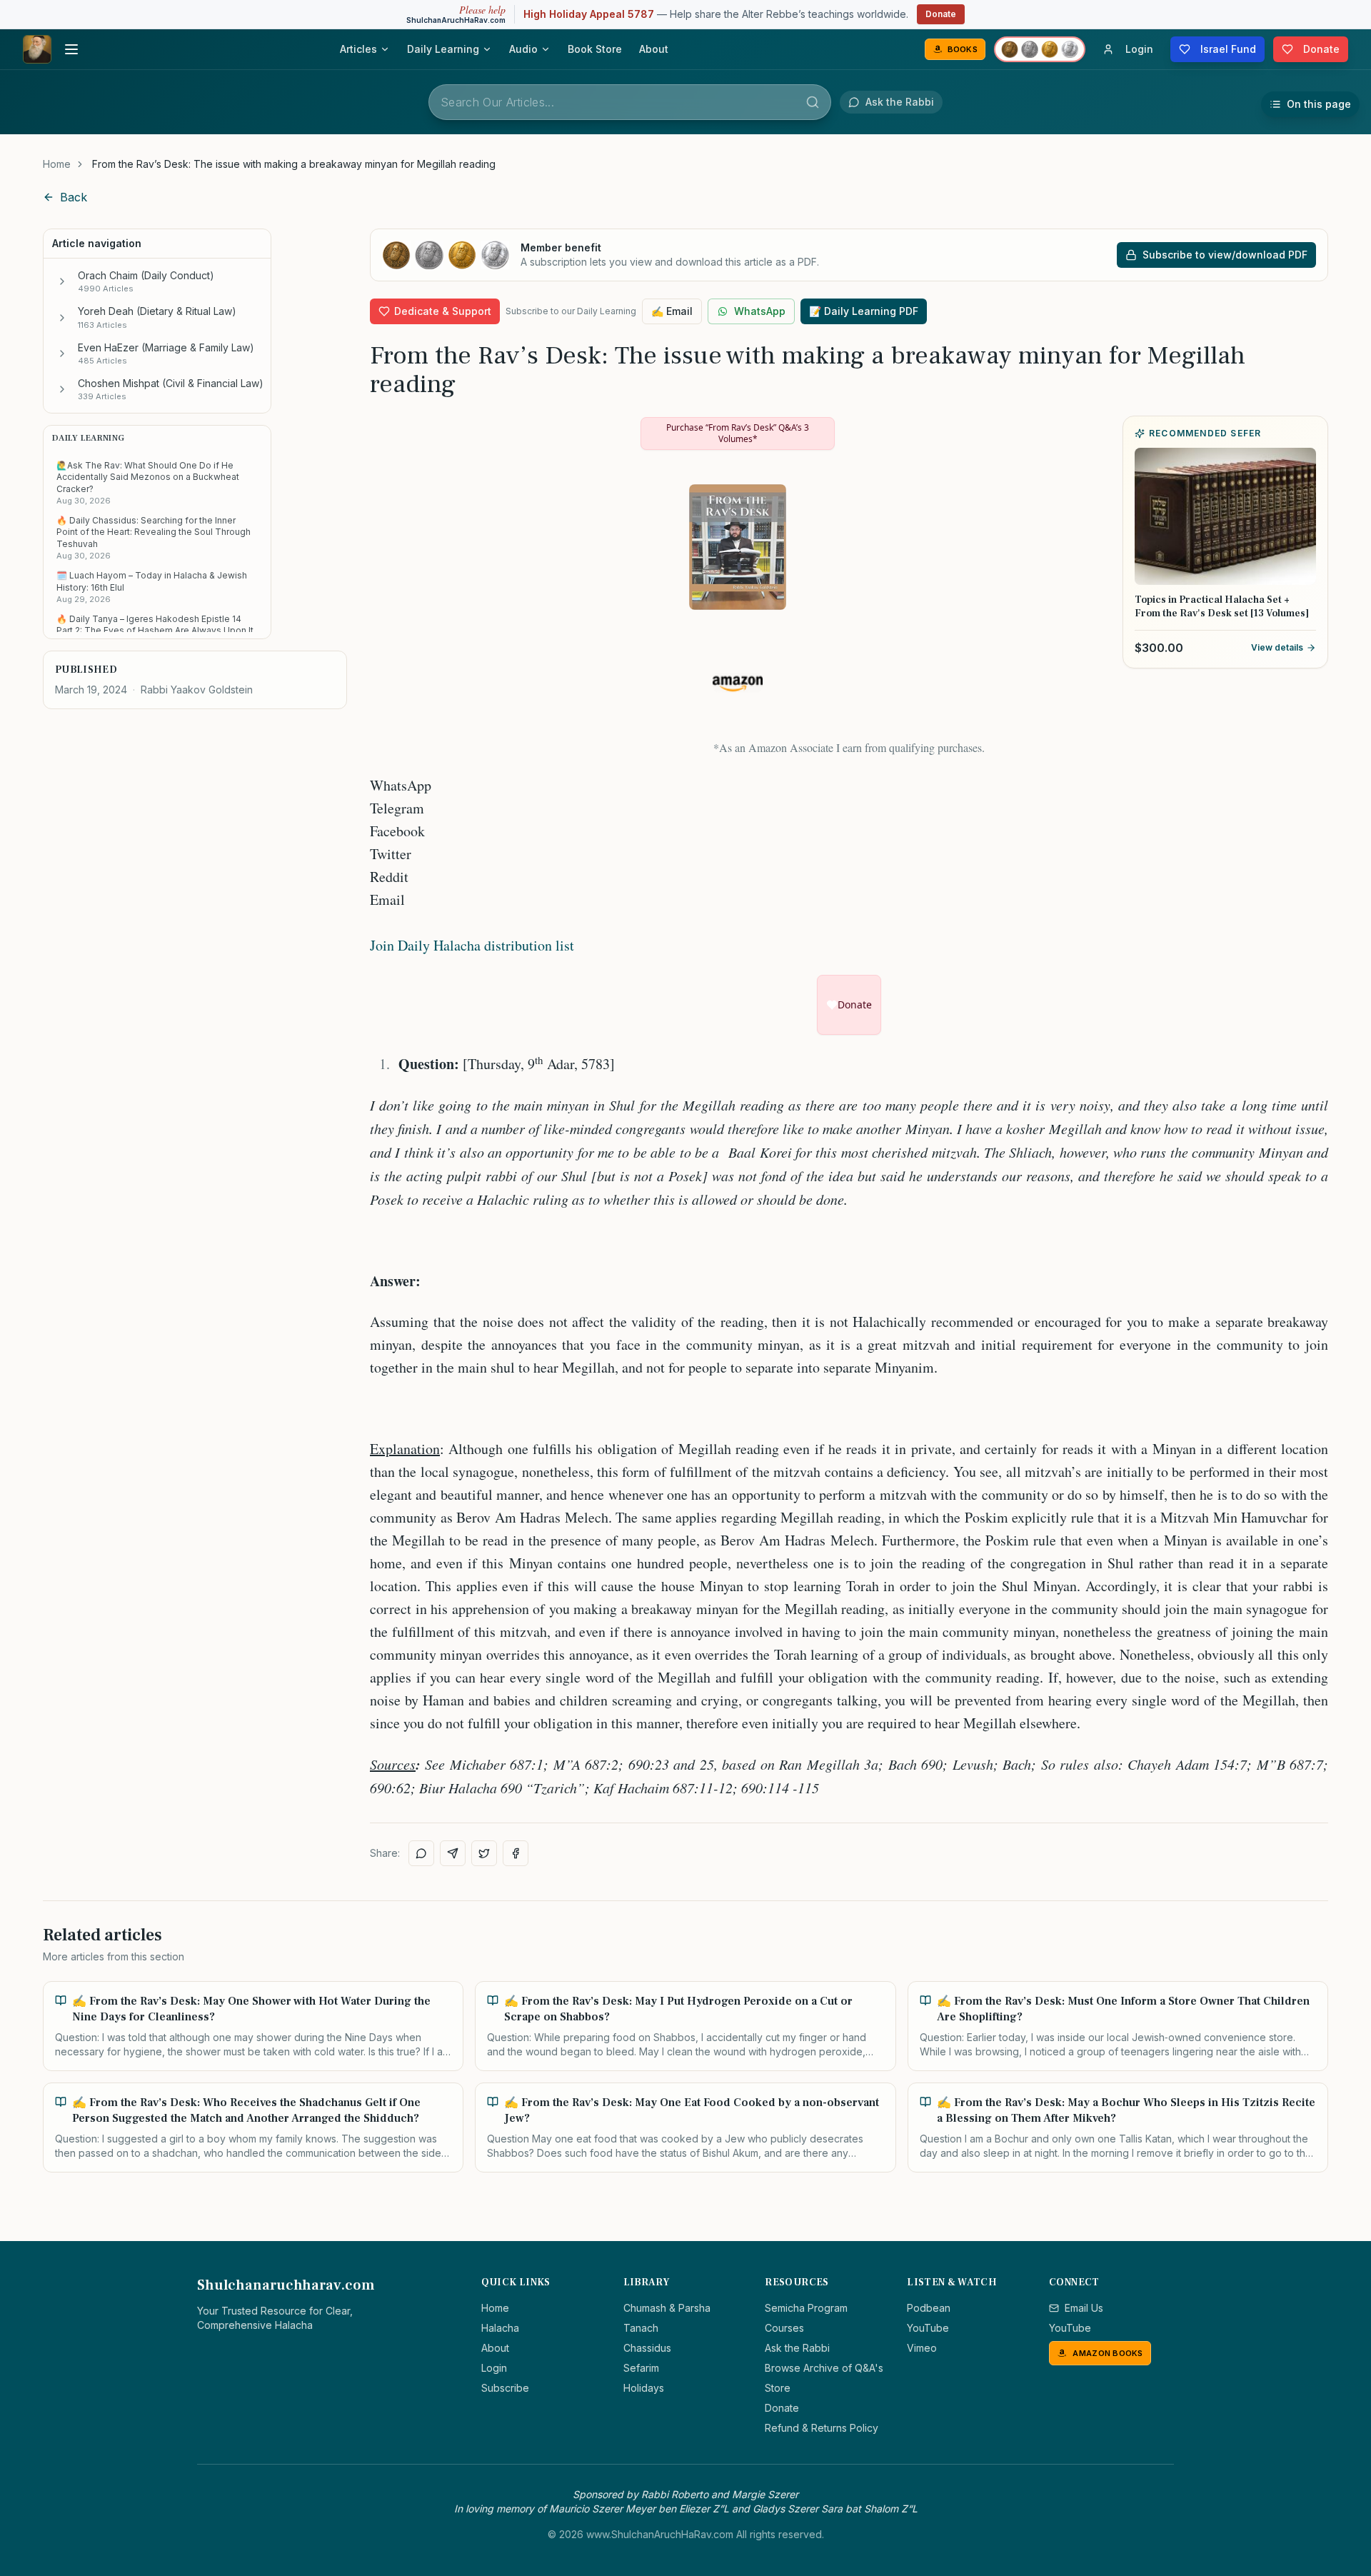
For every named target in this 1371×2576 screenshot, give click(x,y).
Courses (784, 2328)
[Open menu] (71, 49)
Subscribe (505, 2388)
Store (778, 2388)
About (654, 49)
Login (494, 2368)
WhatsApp (760, 311)
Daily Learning (443, 49)
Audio (523, 49)
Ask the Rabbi (797, 2348)
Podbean (929, 2308)
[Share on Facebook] (516, 1853)
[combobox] (630, 102)
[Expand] (62, 281)
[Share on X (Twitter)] (484, 1853)
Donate (941, 14)
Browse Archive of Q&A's (824, 2368)
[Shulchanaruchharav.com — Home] (37, 49)
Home (57, 164)
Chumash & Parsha (667, 2308)
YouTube (928, 2328)
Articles (358, 49)
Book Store (595, 49)
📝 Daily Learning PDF (864, 311)
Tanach (641, 2328)
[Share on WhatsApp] (421, 1853)
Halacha (500, 2328)
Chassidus (647, 2348)
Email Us (1084, 2308)
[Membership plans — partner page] (1040, 49)
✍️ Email (672, 311)
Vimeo (922, 2348)
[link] (294, 164)
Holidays (644, 2388)
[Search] (813, 102)
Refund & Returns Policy (822, 2428)
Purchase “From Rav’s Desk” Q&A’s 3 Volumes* (738, 433)
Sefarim (641, 2368)
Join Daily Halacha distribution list (472, 945)
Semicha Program (806, 2308)
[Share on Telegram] (453, 1853)
